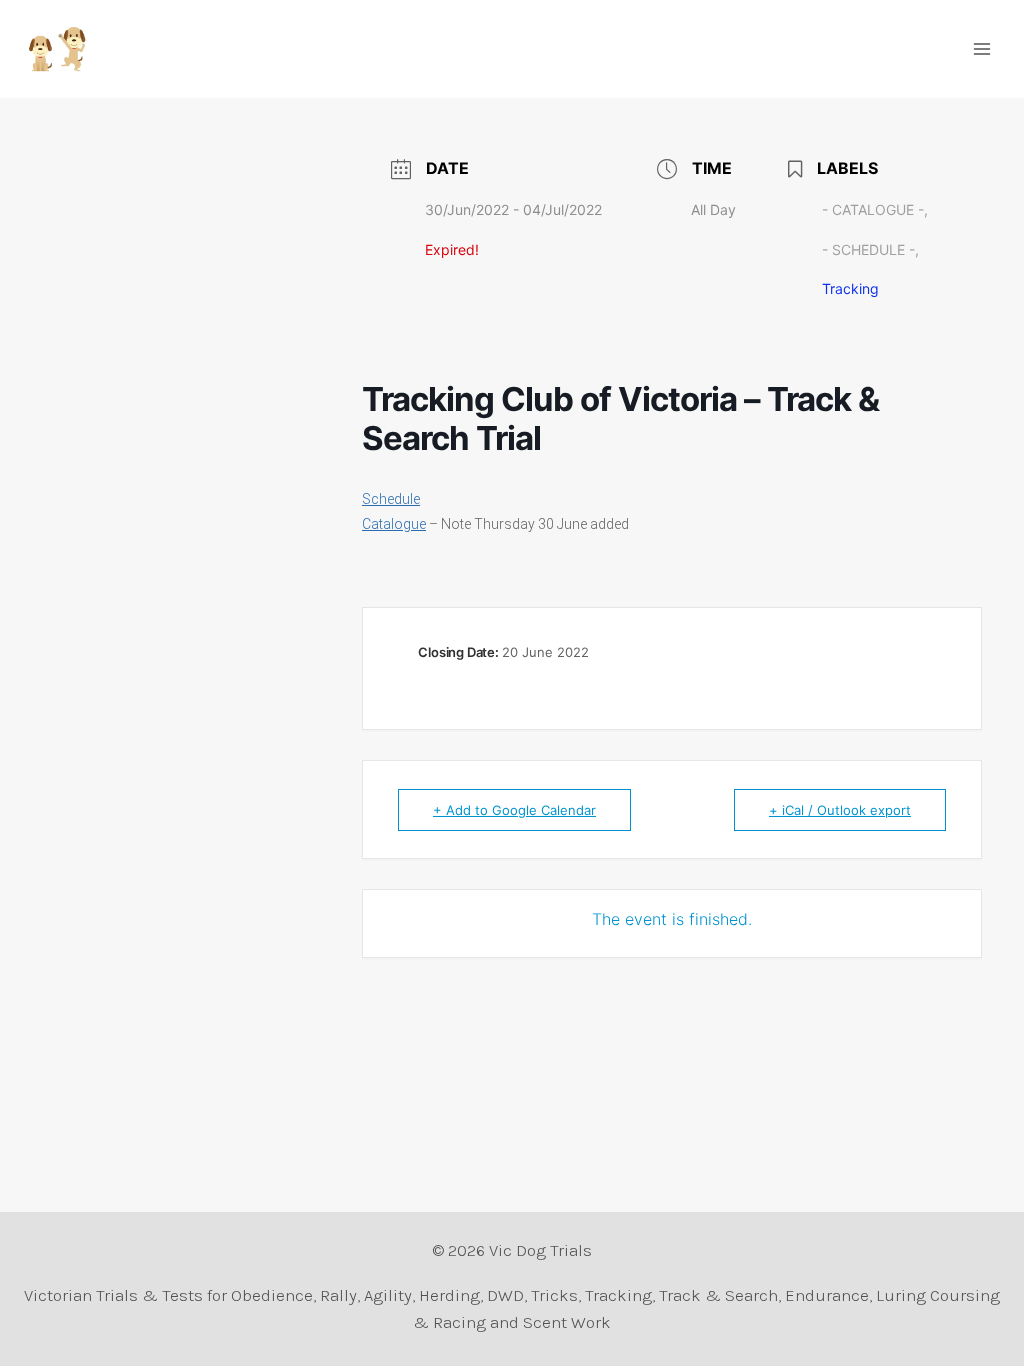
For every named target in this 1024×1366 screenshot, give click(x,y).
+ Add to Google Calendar (514, 810)
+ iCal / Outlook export (840, 810)
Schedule (391, 499)
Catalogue (394, 524)
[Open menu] (981, 48)
